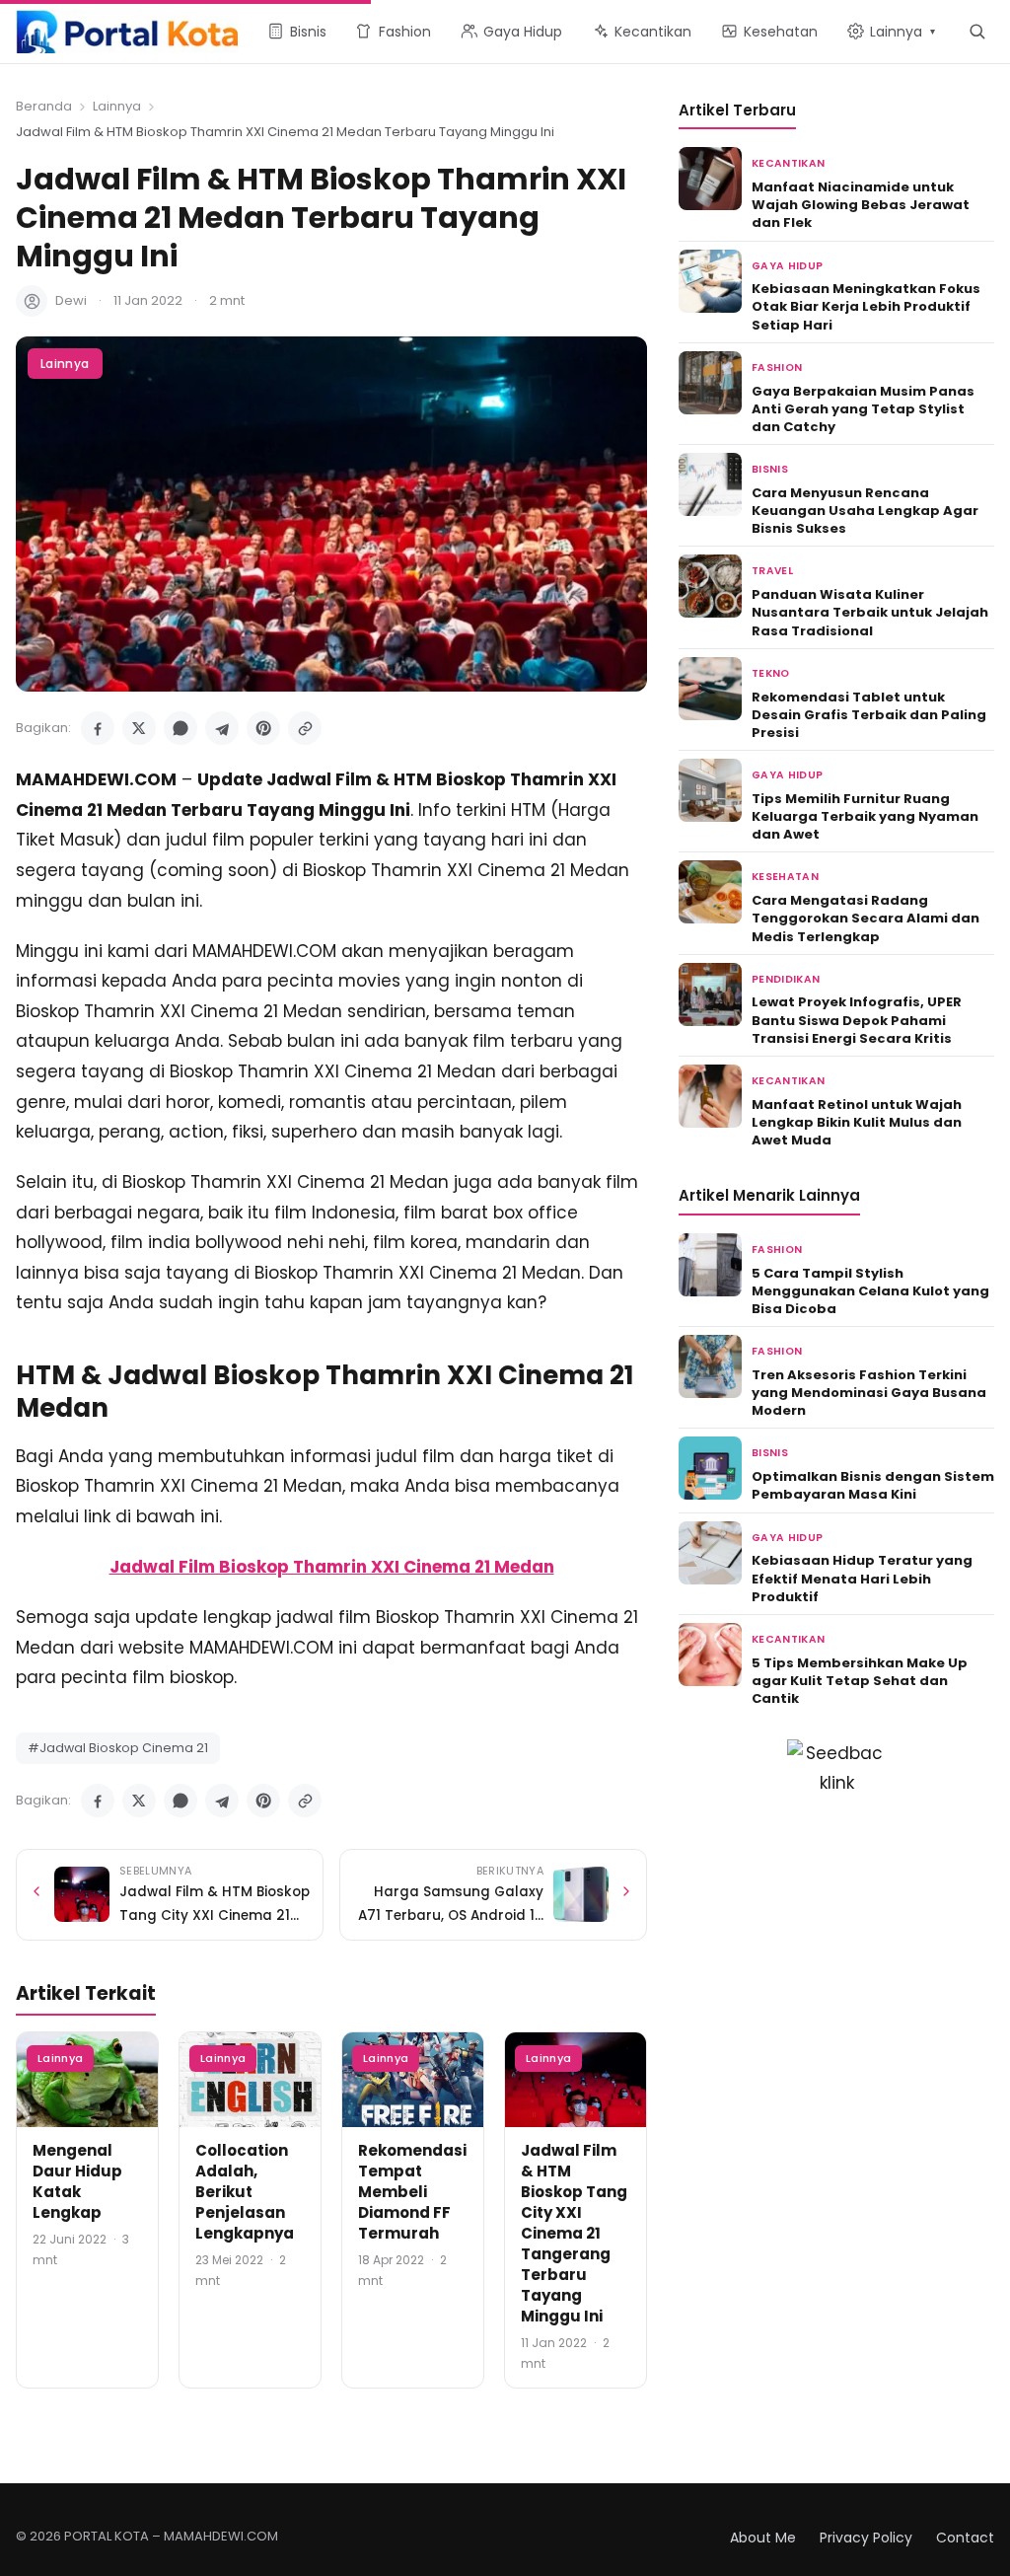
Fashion (777, 368)
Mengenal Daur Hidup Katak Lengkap (77, 2181)
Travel (772, 571)
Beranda (44, 106)
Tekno (771, 673)
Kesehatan (785, 877)
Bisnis (770, 469)
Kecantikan (788, 163)
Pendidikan (786, 979)
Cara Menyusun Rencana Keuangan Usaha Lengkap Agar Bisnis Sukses (865, 511)
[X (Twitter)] (139, 728)
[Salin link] (305, 728)
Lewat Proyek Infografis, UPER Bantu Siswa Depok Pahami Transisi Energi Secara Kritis (857, 1020)
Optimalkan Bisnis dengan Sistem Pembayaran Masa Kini (873, 1485)
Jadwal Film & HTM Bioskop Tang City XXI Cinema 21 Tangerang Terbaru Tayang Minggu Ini (574, 2233)
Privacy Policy (866, 2538)
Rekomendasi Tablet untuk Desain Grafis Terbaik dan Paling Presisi (869, 715)
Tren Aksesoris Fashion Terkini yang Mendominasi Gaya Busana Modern (869, 1393)
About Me (763, 2538)
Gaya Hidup (787, 266)
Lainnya (117, 106)
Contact (965, 2538)
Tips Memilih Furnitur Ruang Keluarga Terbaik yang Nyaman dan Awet (865, 816)
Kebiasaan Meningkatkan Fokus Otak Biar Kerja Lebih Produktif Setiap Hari (866, 306)
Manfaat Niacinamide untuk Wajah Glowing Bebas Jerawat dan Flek (861, 205)
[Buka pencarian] (977, 31)
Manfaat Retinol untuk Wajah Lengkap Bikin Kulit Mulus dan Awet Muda (857, 1122)
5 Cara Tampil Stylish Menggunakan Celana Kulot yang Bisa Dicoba (870, 1291)
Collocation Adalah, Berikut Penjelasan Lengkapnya (245, 2192)
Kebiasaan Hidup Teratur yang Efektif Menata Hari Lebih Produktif (862, 1578)
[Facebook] (98, 728)
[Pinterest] (263, 728)
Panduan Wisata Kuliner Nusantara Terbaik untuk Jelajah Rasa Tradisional (870, 612)
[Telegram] (222, 728)
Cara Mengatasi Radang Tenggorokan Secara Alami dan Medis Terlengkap (866, 918)
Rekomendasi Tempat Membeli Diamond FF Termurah (412, 2192)
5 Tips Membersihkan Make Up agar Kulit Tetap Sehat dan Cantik (860, 1681)
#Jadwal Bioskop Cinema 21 (118, 1748)
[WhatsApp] (180, 728)
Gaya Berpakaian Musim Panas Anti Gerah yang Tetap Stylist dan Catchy (863, 409)
